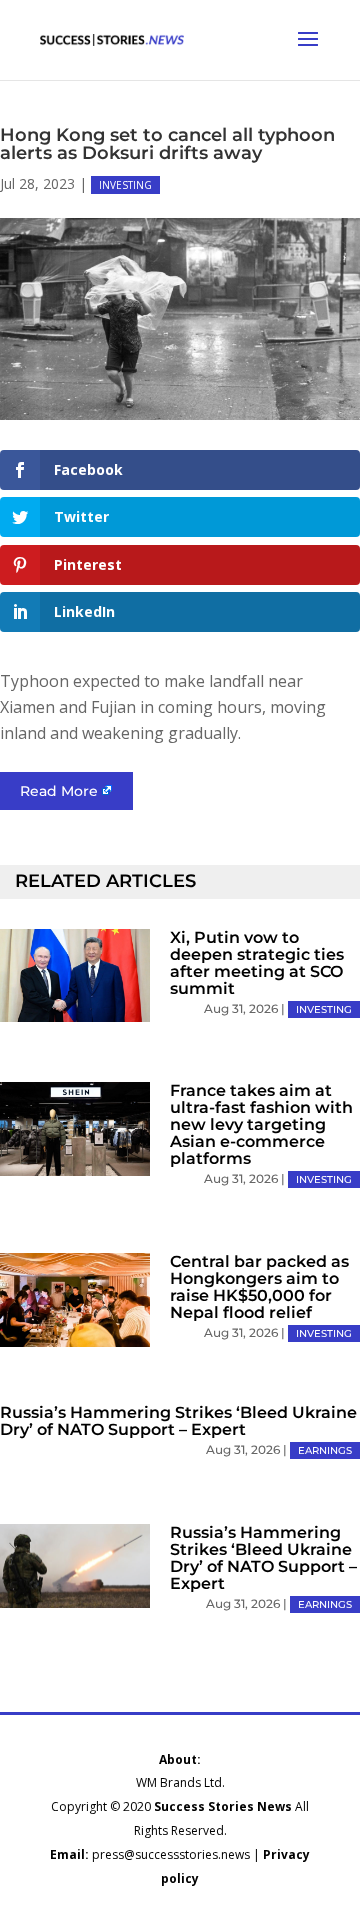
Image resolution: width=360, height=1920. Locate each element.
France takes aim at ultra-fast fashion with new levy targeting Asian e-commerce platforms (261, 1124)
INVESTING (125, 185)
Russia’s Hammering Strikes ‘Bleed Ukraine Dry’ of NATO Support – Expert (178, 1421)
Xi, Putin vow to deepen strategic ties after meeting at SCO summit (257, 963)
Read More (59, 791)
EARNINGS (325, 1450)
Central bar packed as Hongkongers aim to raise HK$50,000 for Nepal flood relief (259, 1287)
